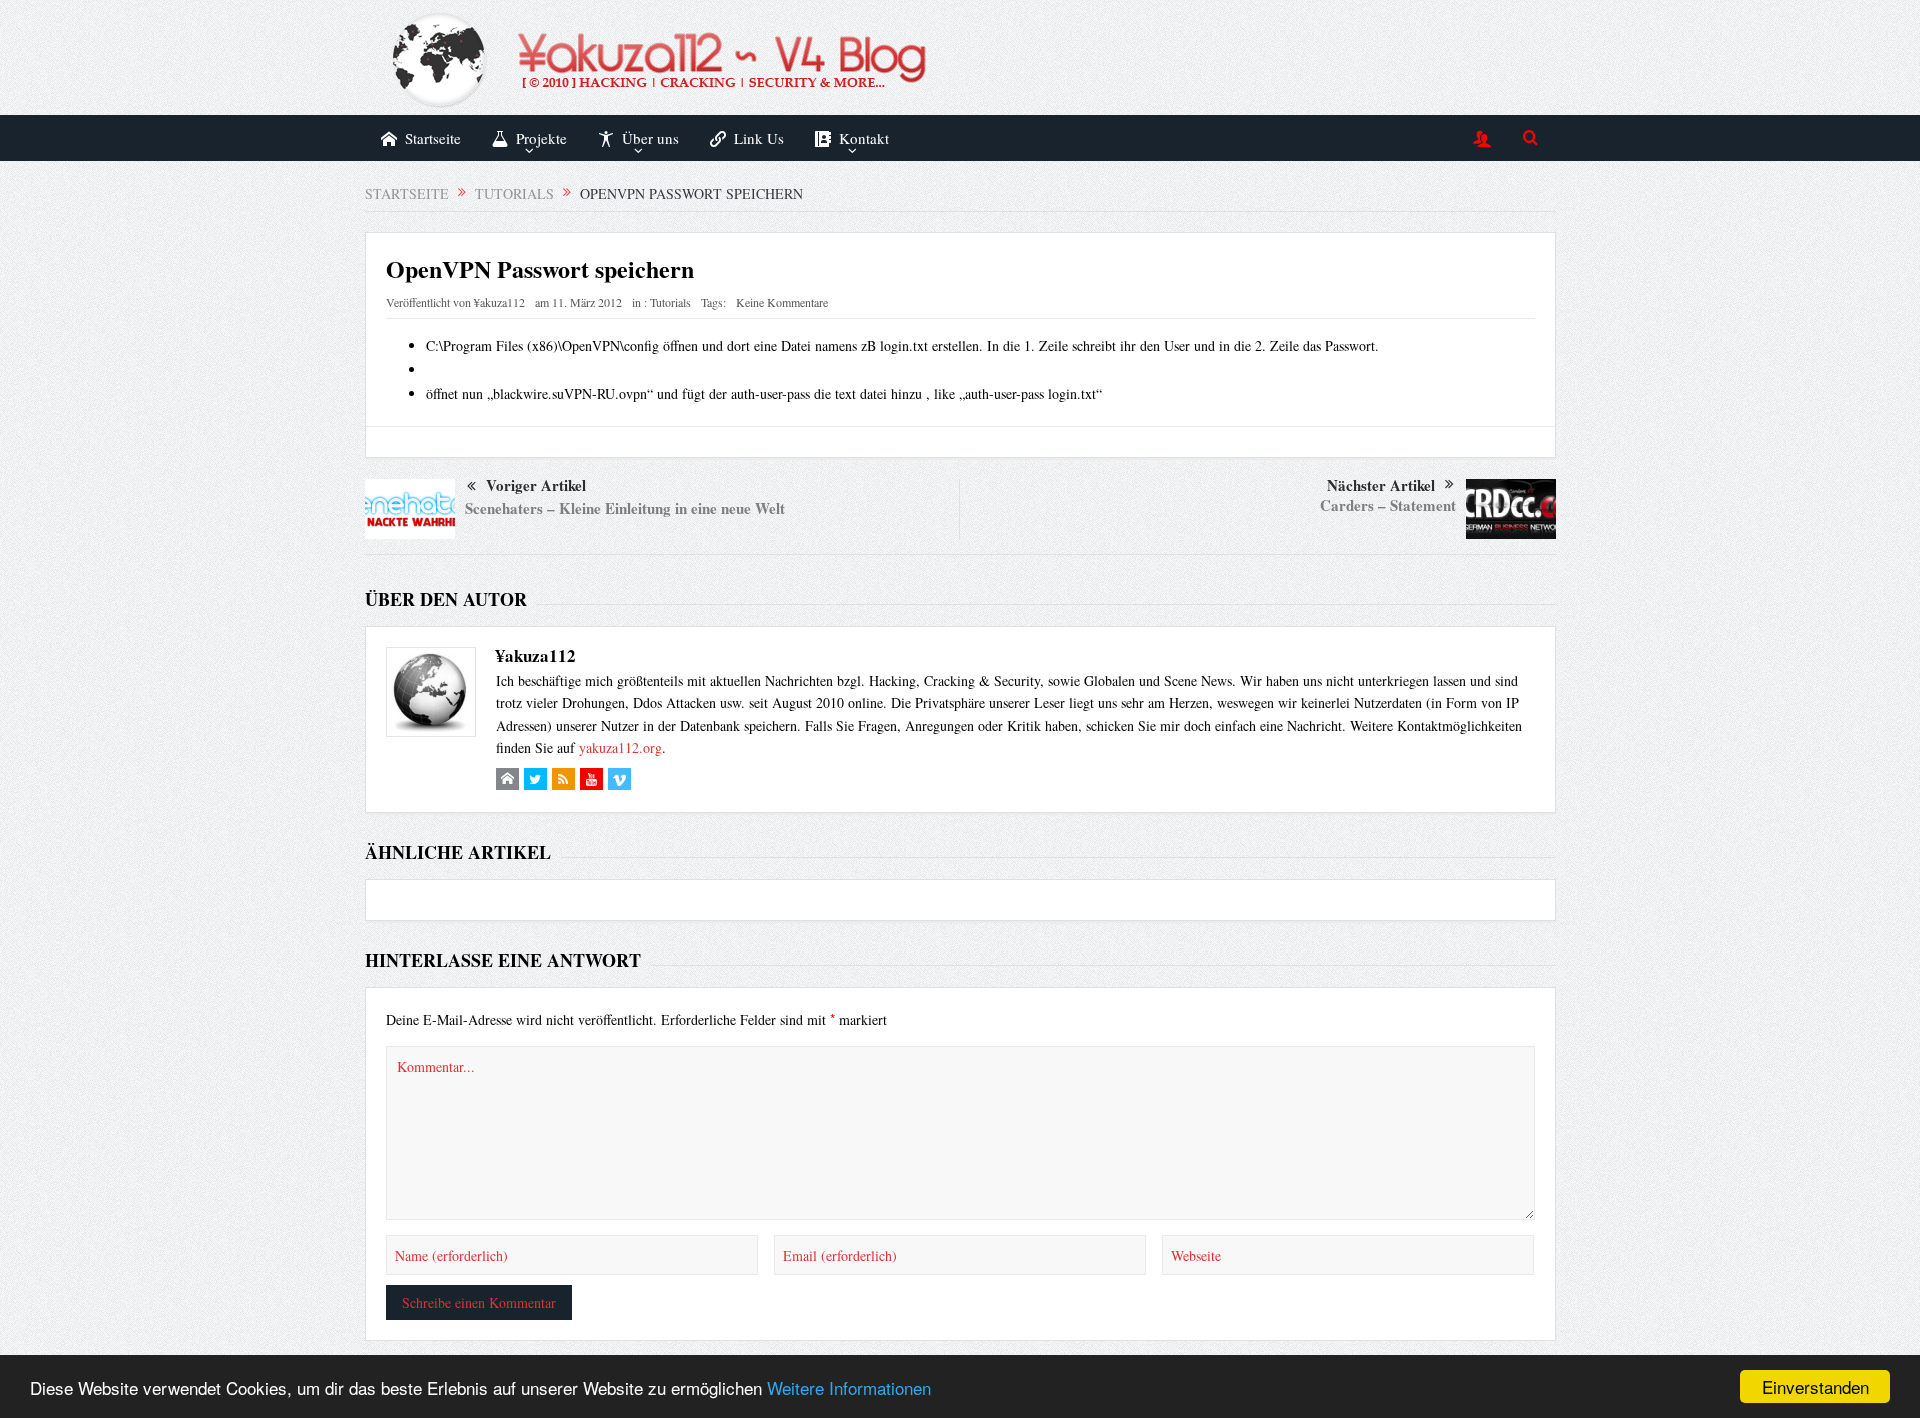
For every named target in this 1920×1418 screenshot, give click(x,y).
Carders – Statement (1388, 505)
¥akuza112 (499, 302)
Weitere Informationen (849, 1387)
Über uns (650, 138)
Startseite (433, 138)
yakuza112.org (620, 747)
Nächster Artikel (1381, 485)
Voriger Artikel (536, 485)
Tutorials (670, 302)
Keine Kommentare (782, 302)
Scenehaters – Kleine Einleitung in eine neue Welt (625, 508)
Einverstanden (1815, 1386)
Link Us (759, 138)
